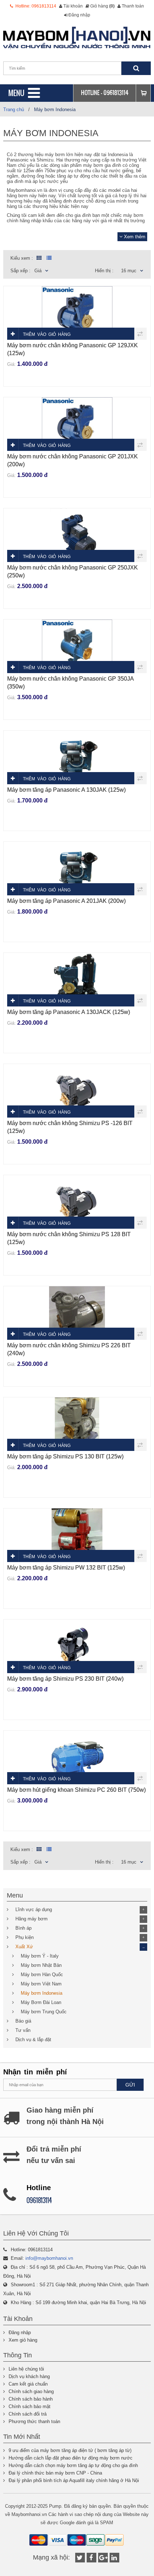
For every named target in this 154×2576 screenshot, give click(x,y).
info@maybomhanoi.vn (49, 2258)
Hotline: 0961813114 (35, 6)
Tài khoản (73, 6)
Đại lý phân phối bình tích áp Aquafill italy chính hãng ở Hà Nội (74, 2480)
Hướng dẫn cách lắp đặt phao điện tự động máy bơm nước (71, 2458)
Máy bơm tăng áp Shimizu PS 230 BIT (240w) (65, 1679)
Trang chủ (14, 110)
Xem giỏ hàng (23, 2340)
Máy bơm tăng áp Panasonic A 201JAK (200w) (66, 901)
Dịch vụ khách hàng (29, 2376)
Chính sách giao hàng (31, 2391)
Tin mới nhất (22, 2437)
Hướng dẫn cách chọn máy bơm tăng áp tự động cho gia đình (73, 2465)
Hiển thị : (104, 271)
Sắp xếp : (20, 271)
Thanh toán (133, 6)
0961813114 (116, 93)
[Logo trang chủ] (77, 38)
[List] (49, 258)
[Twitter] (80, 2558)
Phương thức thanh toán (34, 2421)
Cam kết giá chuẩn (28, 2384)
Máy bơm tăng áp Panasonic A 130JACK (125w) (69, 1012)
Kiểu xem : (22, 258)
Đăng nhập (79, 15)
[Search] (136, 68)
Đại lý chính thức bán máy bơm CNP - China (55, 2473)
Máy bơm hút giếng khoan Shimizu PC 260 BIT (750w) (76, 1790)
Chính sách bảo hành (31, 2399)
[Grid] (38, 258)
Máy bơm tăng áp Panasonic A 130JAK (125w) (66, 790)
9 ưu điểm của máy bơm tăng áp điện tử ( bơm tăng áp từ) (70, 2450)
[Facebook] (92, 2558)
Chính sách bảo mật (30, 2406)
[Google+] (103, 2558)
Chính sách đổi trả (28, 2414)
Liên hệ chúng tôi (26, 2369)
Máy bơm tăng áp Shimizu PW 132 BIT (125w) (66, 1568)
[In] (114, 2558)
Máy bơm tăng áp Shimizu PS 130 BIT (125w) (65, 1456)
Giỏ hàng (102, 6)
